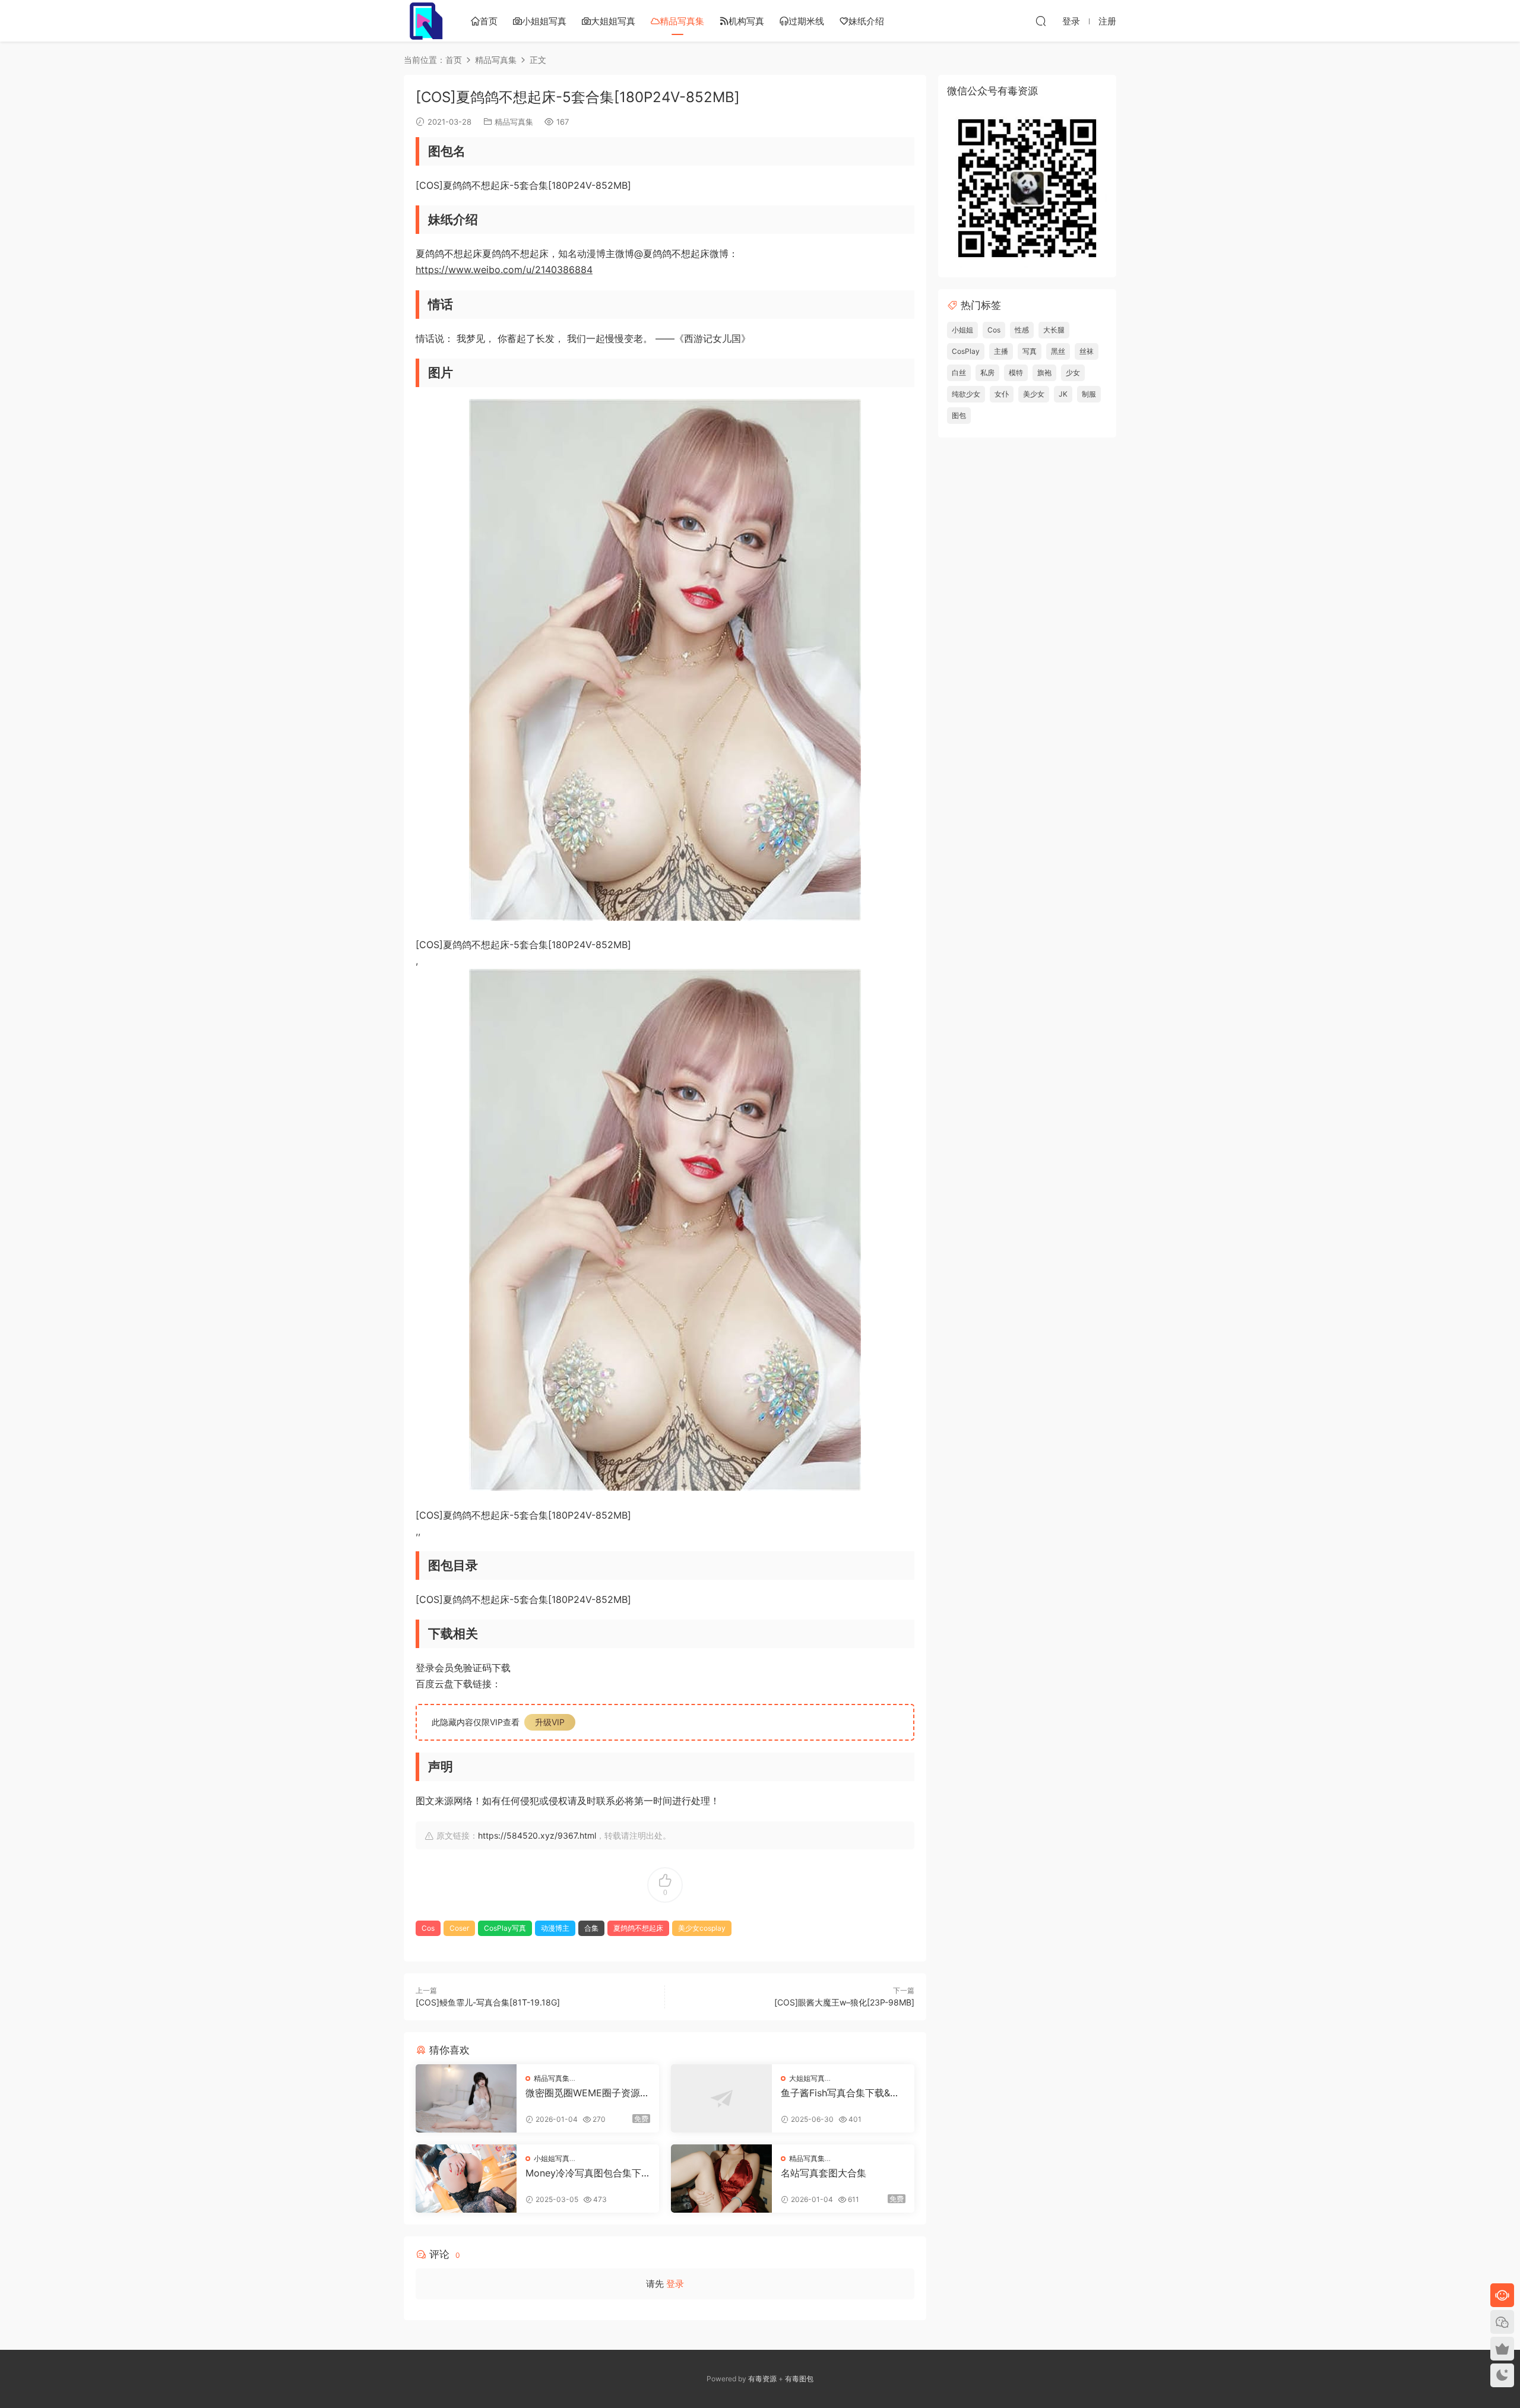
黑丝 (1058, 351)
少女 (1073, 373)
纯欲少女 (966, 394)
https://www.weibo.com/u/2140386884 (504, 270)
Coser (459, 1928)
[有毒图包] (425, 21)
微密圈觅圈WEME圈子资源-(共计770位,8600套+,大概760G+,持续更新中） (587, 2093)
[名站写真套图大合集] (721, 2179)
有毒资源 (762, 2379)
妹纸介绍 (866, 21)
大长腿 (1054, 330)
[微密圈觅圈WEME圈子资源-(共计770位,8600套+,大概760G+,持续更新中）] (466, 2098)
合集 (591, 1928)
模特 (1016, 373)
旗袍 (1044, 373)
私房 (987, 373)
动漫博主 (555, 1928)
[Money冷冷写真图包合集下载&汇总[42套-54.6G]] (466, 2179)
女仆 (1002, 394)
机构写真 (746, 21)
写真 (1030, 351)
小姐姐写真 (544, 21)
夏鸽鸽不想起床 (638, 1928)
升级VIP (550, 1722)
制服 (1089, 394)
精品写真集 (682, 21)
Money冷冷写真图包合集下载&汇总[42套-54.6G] (583, 2173)
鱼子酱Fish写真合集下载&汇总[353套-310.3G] (840, 2093)
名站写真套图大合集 (824, 2173)
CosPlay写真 (505, 1928)
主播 (1001, 351)
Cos (428, 1928)
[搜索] (1041, 21)
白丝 (959, 373)
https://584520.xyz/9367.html (537, 1835)
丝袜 (1087, 351)
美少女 (1034, 394)
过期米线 (806, 21)
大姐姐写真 (613, 21)
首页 (489, 21)
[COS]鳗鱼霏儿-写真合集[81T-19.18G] (488, 2002)
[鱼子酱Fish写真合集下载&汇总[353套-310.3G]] (721, 2098)
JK (1063, 394)
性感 (1022, 330)
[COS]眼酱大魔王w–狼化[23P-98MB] (844, 2002)
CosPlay (966, 351)
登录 (675, 2284)
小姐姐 (962, 330)
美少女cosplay (702, 1928)
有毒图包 (799, 2379)
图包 (959, 415)
